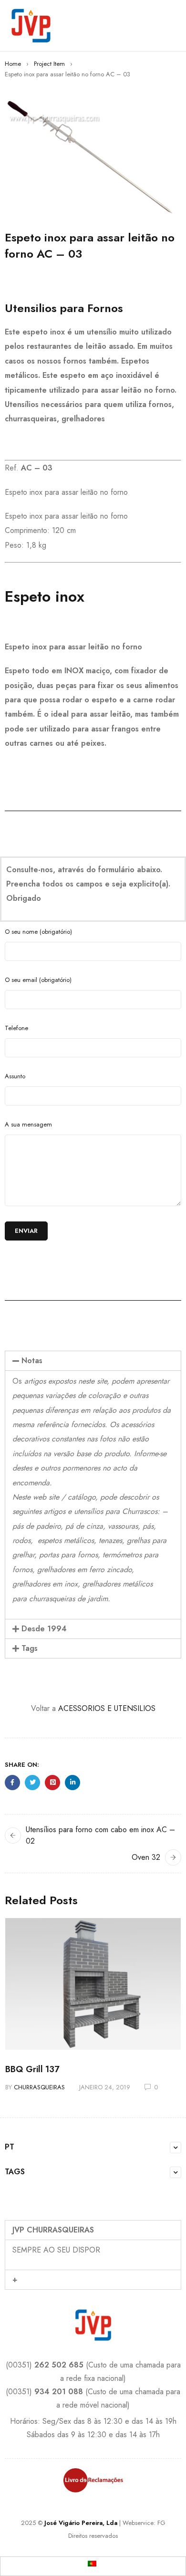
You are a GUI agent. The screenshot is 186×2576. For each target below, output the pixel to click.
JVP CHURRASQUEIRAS (53, 2230)
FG (161, 2523)
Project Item (49, 64)
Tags (30, 1648)
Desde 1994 (44, 1629)
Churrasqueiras (39, 2087)
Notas (32, 1361)
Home (13, 64)
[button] (93, 1361)
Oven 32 (146, 1857)
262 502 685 (59, 2365)
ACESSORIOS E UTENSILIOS (107, 1708)
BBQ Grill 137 (32, 2069)
